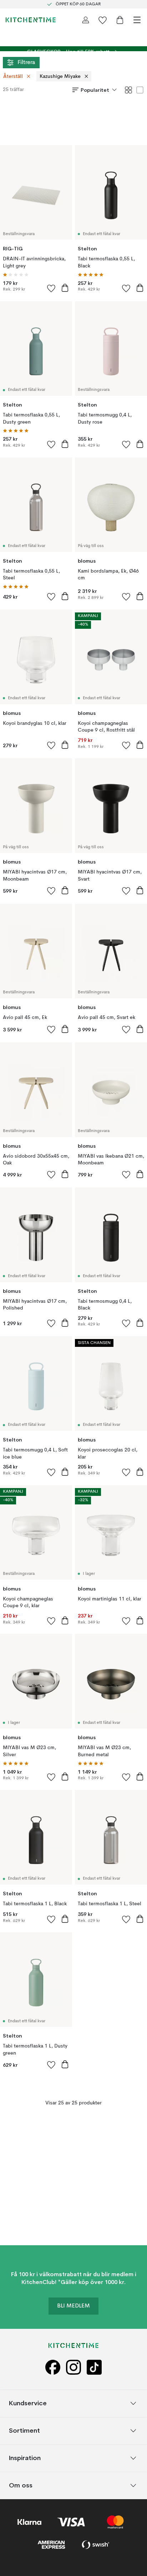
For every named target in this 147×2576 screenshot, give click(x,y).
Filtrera (26, 63)
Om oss (21, 2485)
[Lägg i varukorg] (65, 288)
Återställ (13, 76)
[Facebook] (53, 2367)
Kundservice (28, 2403)
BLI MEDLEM (73, 2306)
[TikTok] (94, 2367)
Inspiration (25, 2458)
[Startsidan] (31, 20)
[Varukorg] (120, 20)
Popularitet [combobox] (95, 90)
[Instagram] (73, 2367)
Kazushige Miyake (60, 76)
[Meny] (137, 20)
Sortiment (24, 2430)
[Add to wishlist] (51, 288)
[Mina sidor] (86, 20)
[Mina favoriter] (103, 20)
